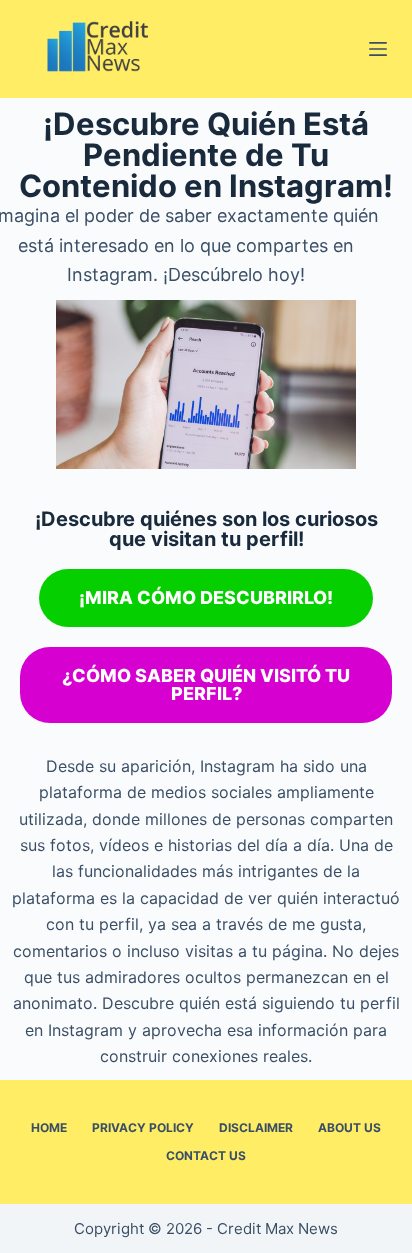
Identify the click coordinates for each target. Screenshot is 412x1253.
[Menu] (378, 49)
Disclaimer (256, 1127)
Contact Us (206, 1155)
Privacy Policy (143, 1127)
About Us (349, 1127)
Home (49, 1127)
